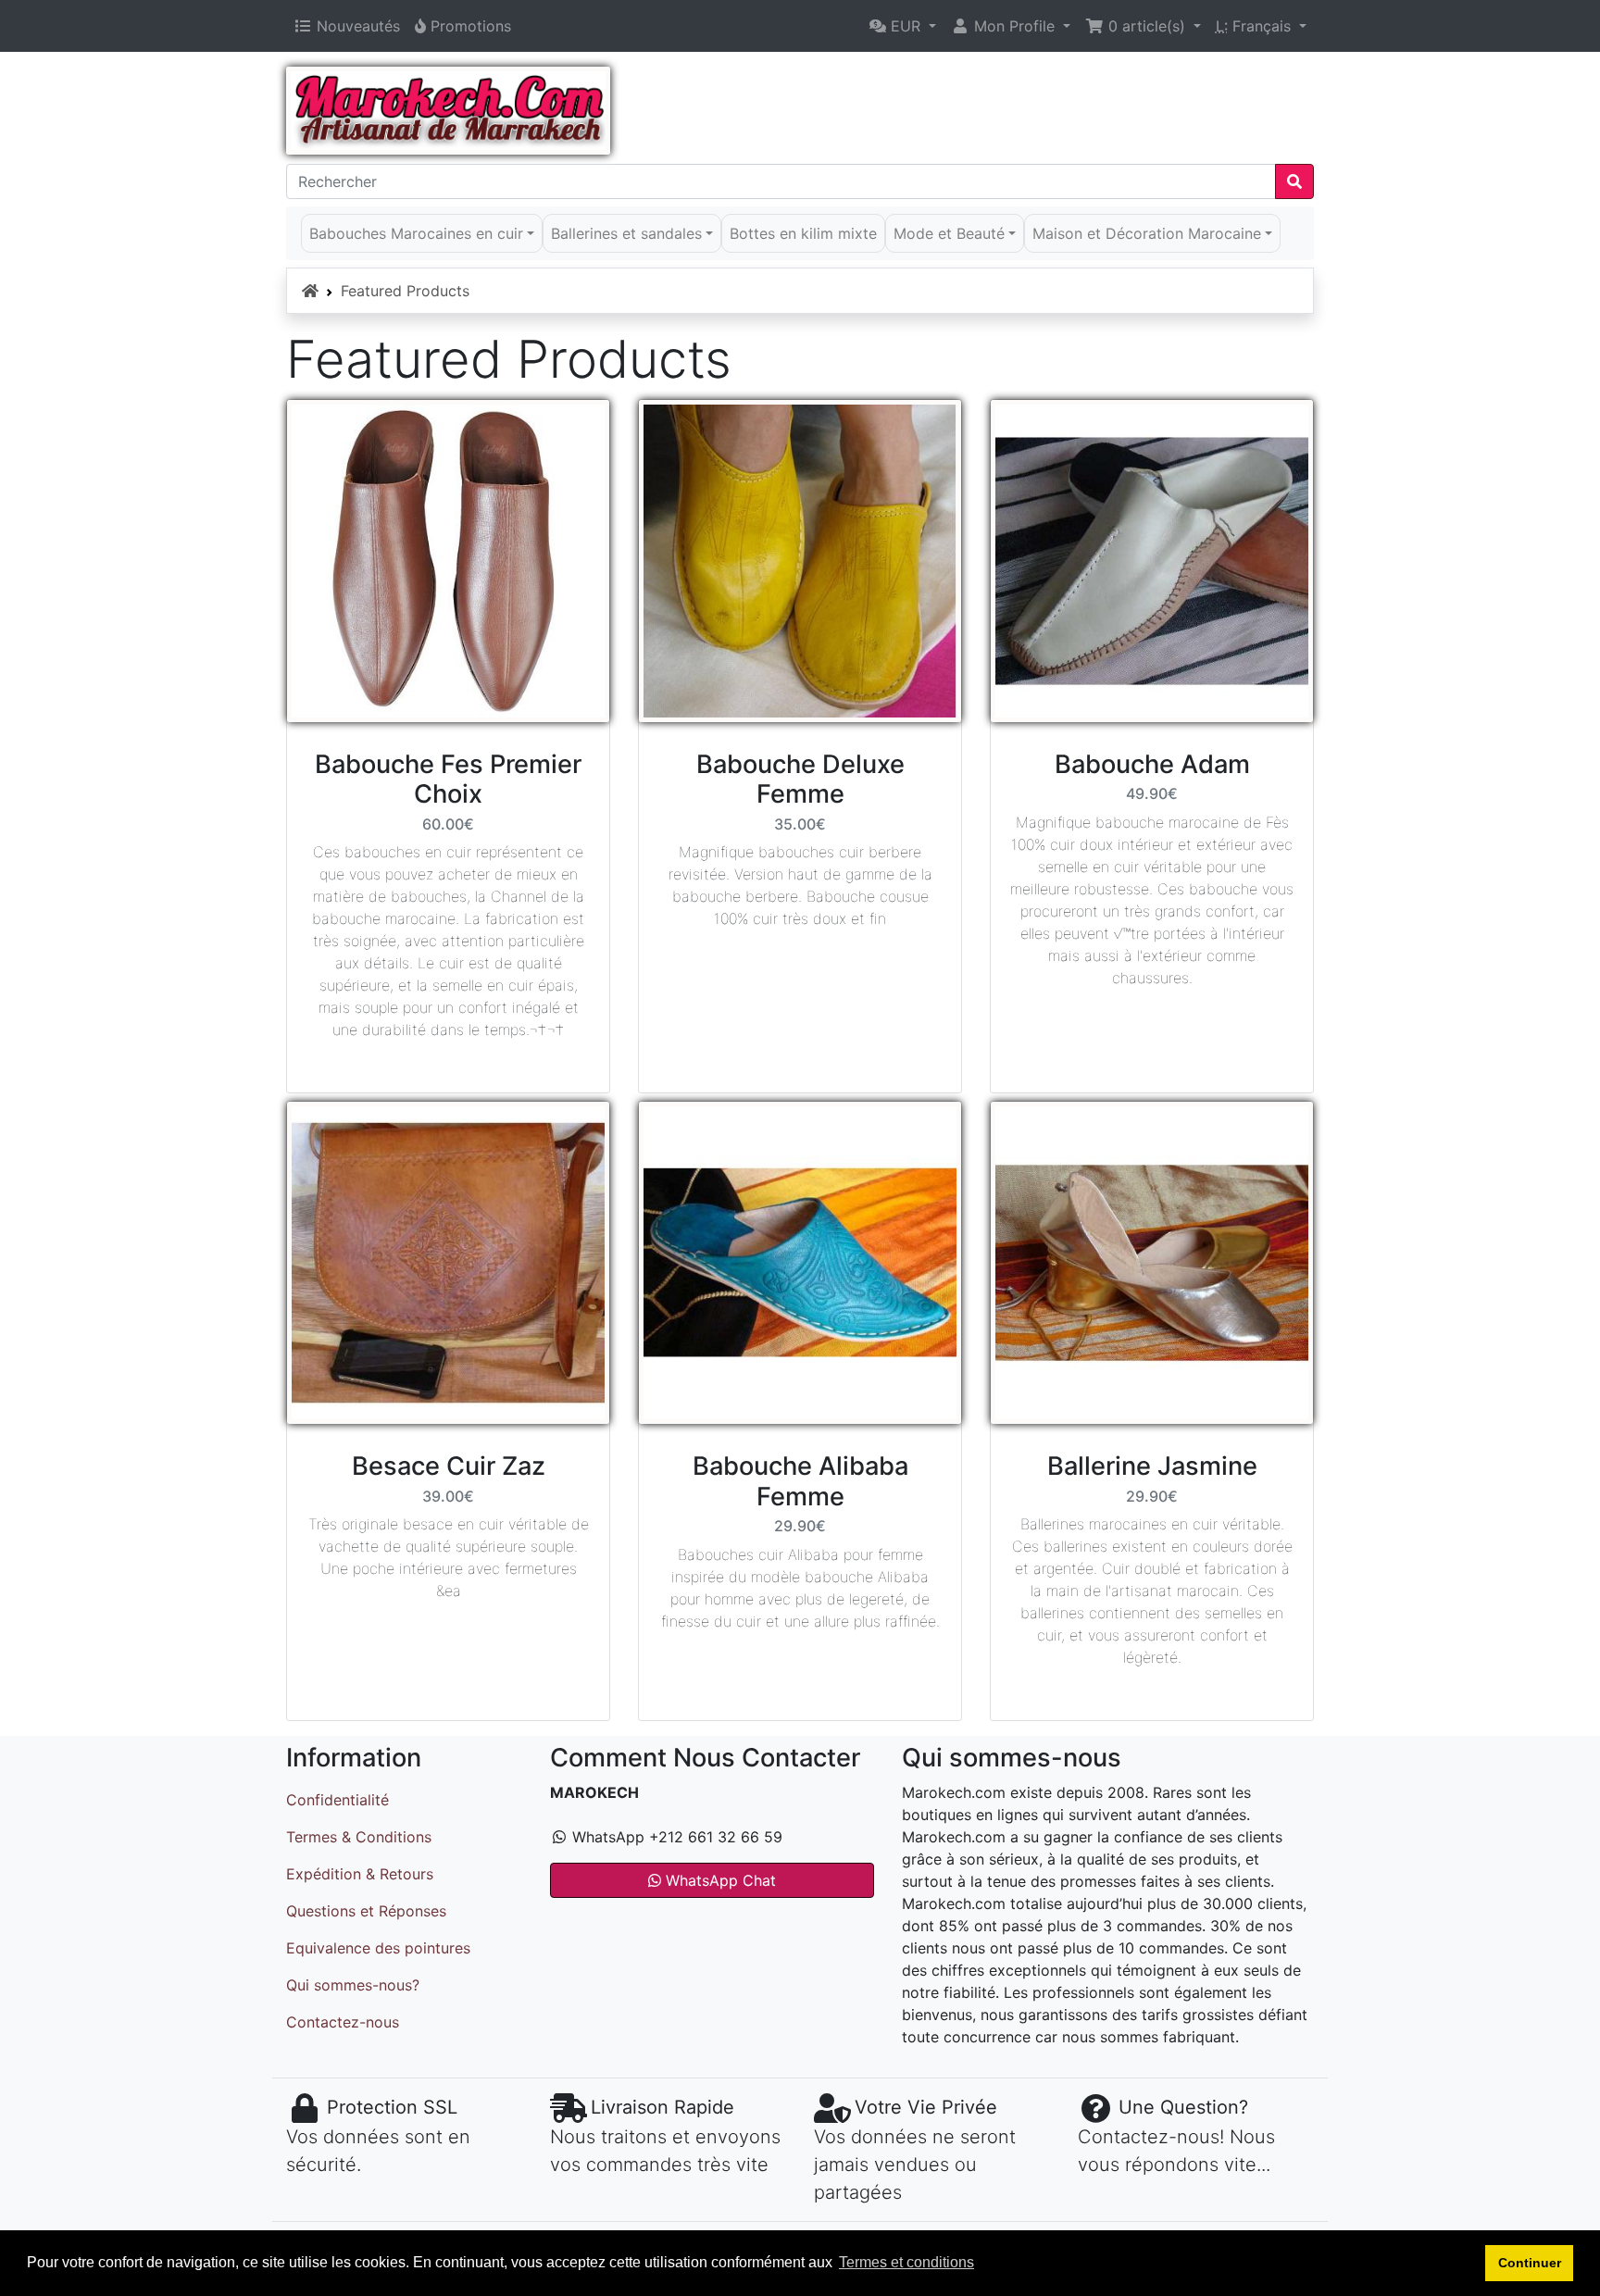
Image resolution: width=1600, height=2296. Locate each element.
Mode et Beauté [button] (949, 233)
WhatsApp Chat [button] (719, 1880)
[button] (903, 26)
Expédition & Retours (360, 1874)
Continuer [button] (1530, 2263)
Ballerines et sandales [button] (626, 233)
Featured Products (405, 291)
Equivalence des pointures (378, 1948)
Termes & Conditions (359, 1837)
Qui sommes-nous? (353, 1985)
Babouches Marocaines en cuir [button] (416, 233)
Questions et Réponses (366, 1911)
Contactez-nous (343, 2022)
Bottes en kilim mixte (803, 233)
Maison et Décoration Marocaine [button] (1147, 233)
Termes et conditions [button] (906, 2262)
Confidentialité (337, 1800)
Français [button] (1256, 26)
